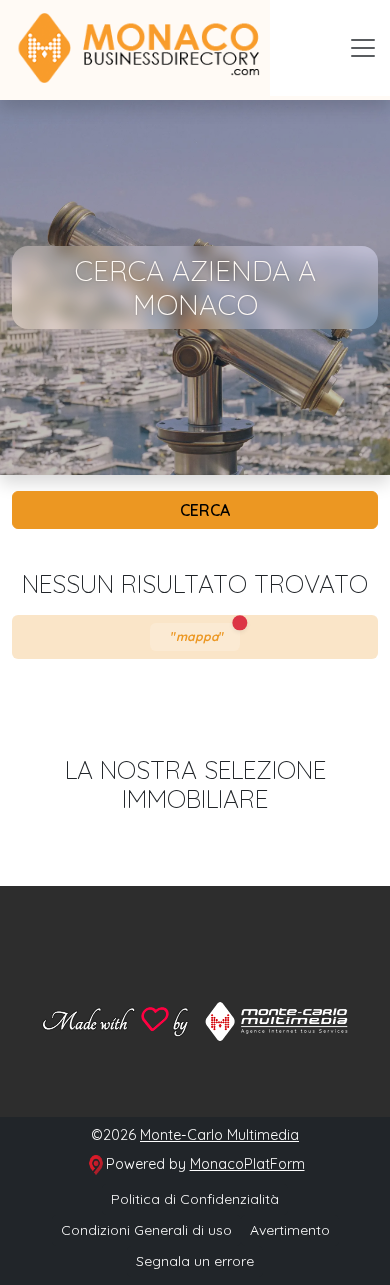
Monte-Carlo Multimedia (219, 1135)
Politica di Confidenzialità (195, 1199)
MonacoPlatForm (247, 1164)
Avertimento (290, 1230)
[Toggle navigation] (363, 48)
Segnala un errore (195, 1261)
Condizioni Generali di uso (146, 1230)
